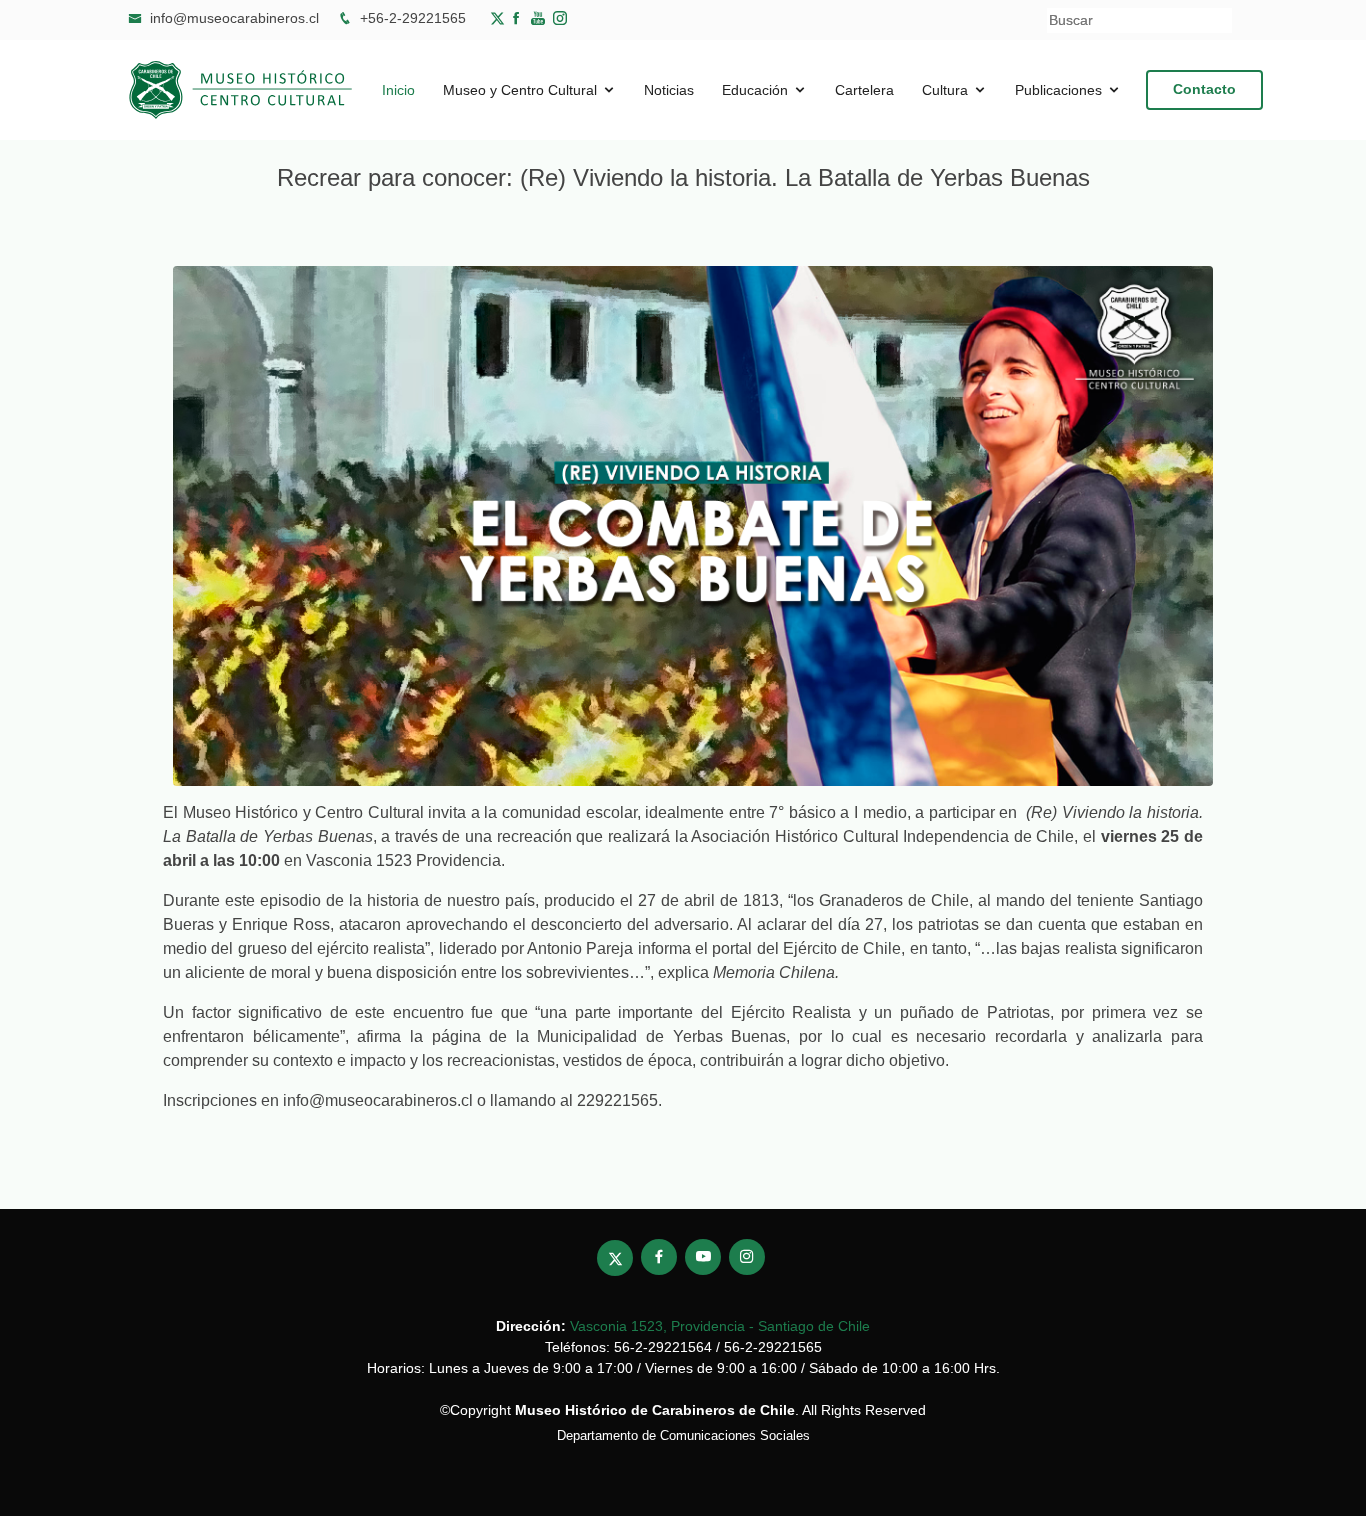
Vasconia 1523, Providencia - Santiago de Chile (720, 1326)
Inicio (398, 90)
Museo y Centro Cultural (520, 90)
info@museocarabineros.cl (234, 18)
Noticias (669, 90)
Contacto (1204, 89)
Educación (755, 90)
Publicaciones (1058, 90)
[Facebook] (520, 18)
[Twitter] (499, 18)
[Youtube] (542, 18)
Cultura (945, 90)
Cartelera (864, 90)
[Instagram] (747, 1257)
